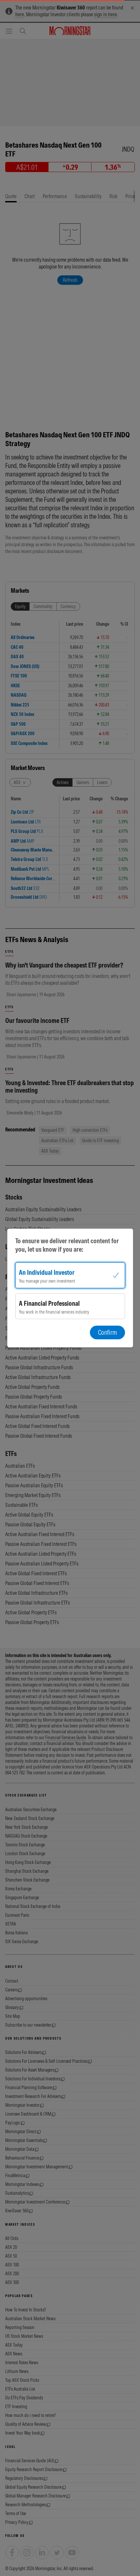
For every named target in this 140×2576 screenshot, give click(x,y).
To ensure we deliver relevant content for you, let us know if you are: (67, 1245)
